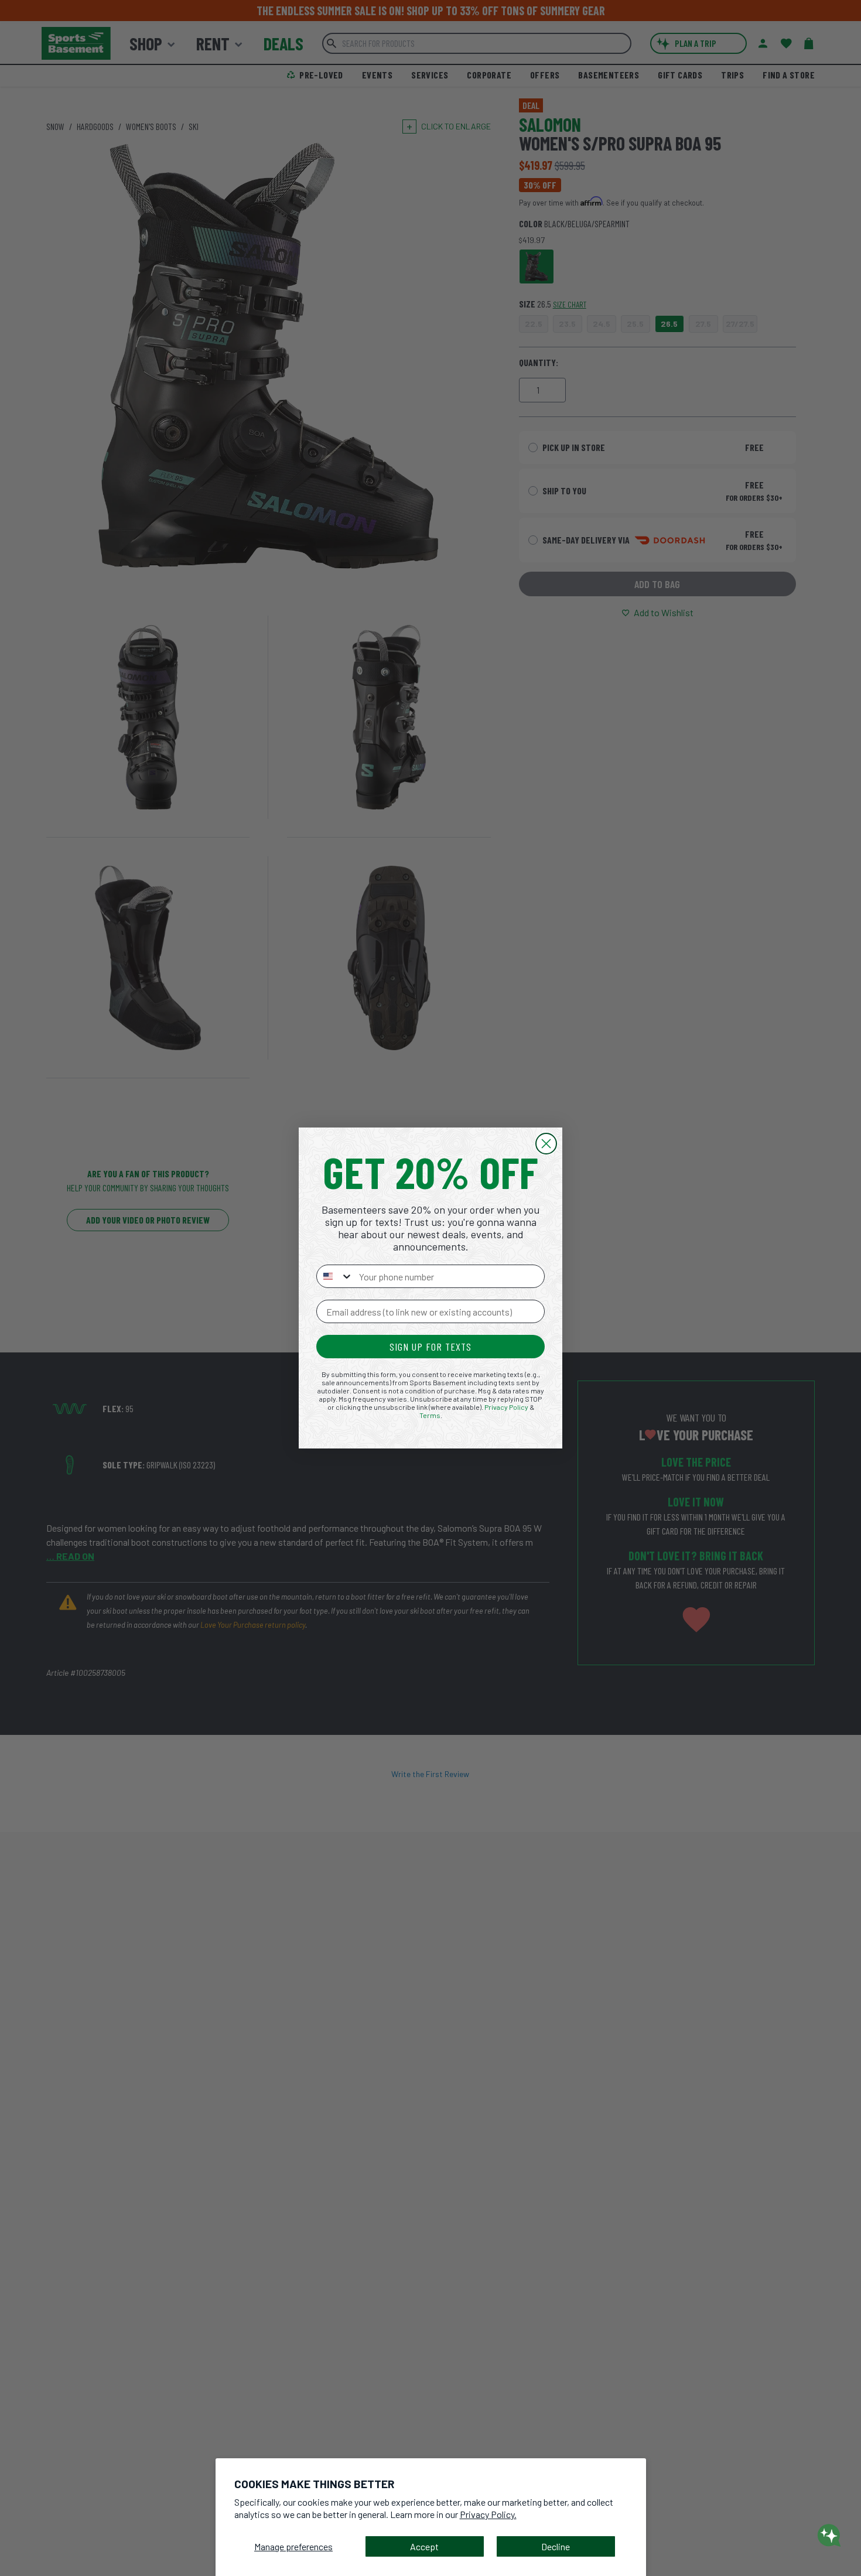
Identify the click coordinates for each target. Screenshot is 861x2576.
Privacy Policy (506, 1407)
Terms (430, 1415)
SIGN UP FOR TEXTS (430, 1347)
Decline (556, 2546)
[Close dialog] (546, 1144)
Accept (424, 2546)
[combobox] (335, 1276)
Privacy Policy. (488, 2514)
